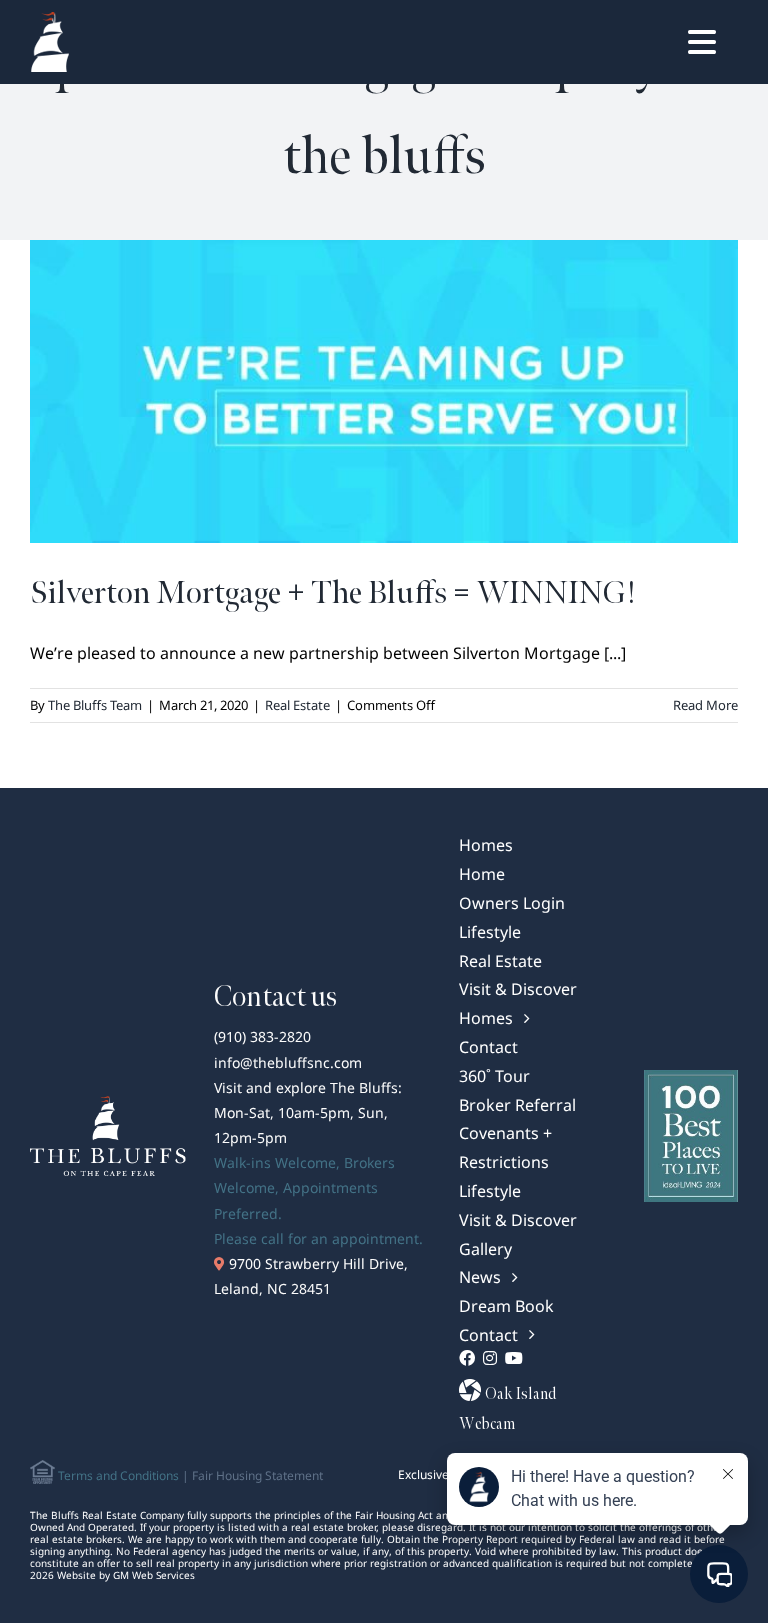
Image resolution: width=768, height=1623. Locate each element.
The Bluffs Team (95, 705)
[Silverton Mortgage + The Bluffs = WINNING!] (384, 391)
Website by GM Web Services (126, 1575)
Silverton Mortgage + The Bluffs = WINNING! (333, 593)
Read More (705, 705)
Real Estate (297, 705)
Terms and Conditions (117, 1475)
